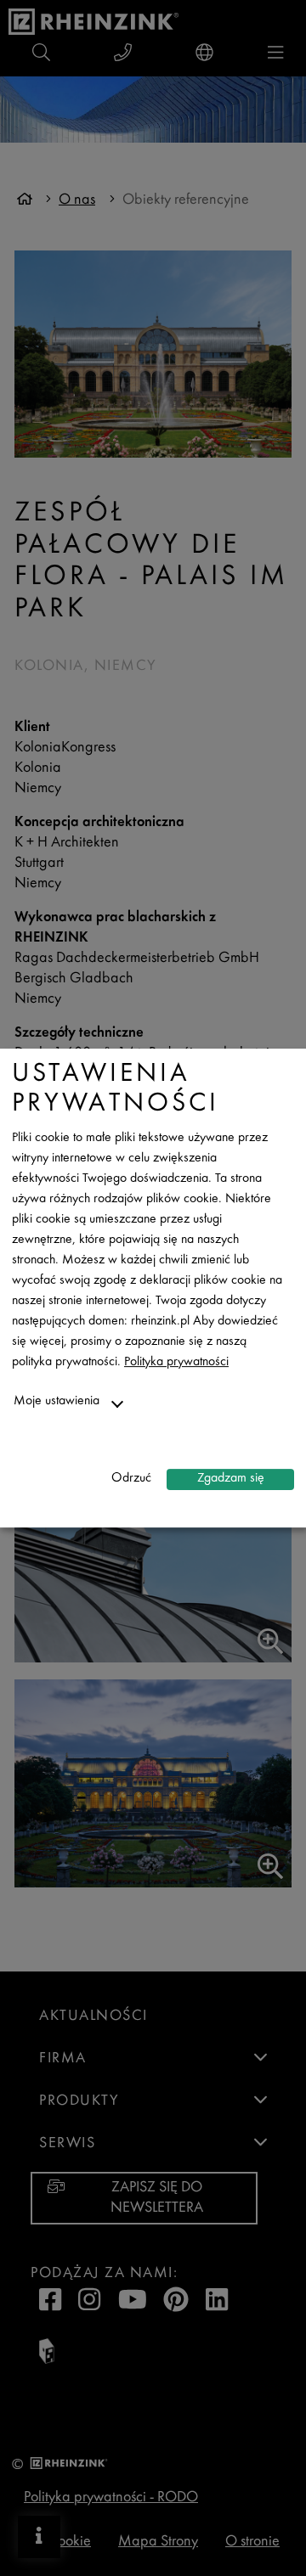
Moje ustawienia (57, 1401)
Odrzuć (131, 1479)
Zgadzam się (231, 1479)
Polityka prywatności (176, 1362)
